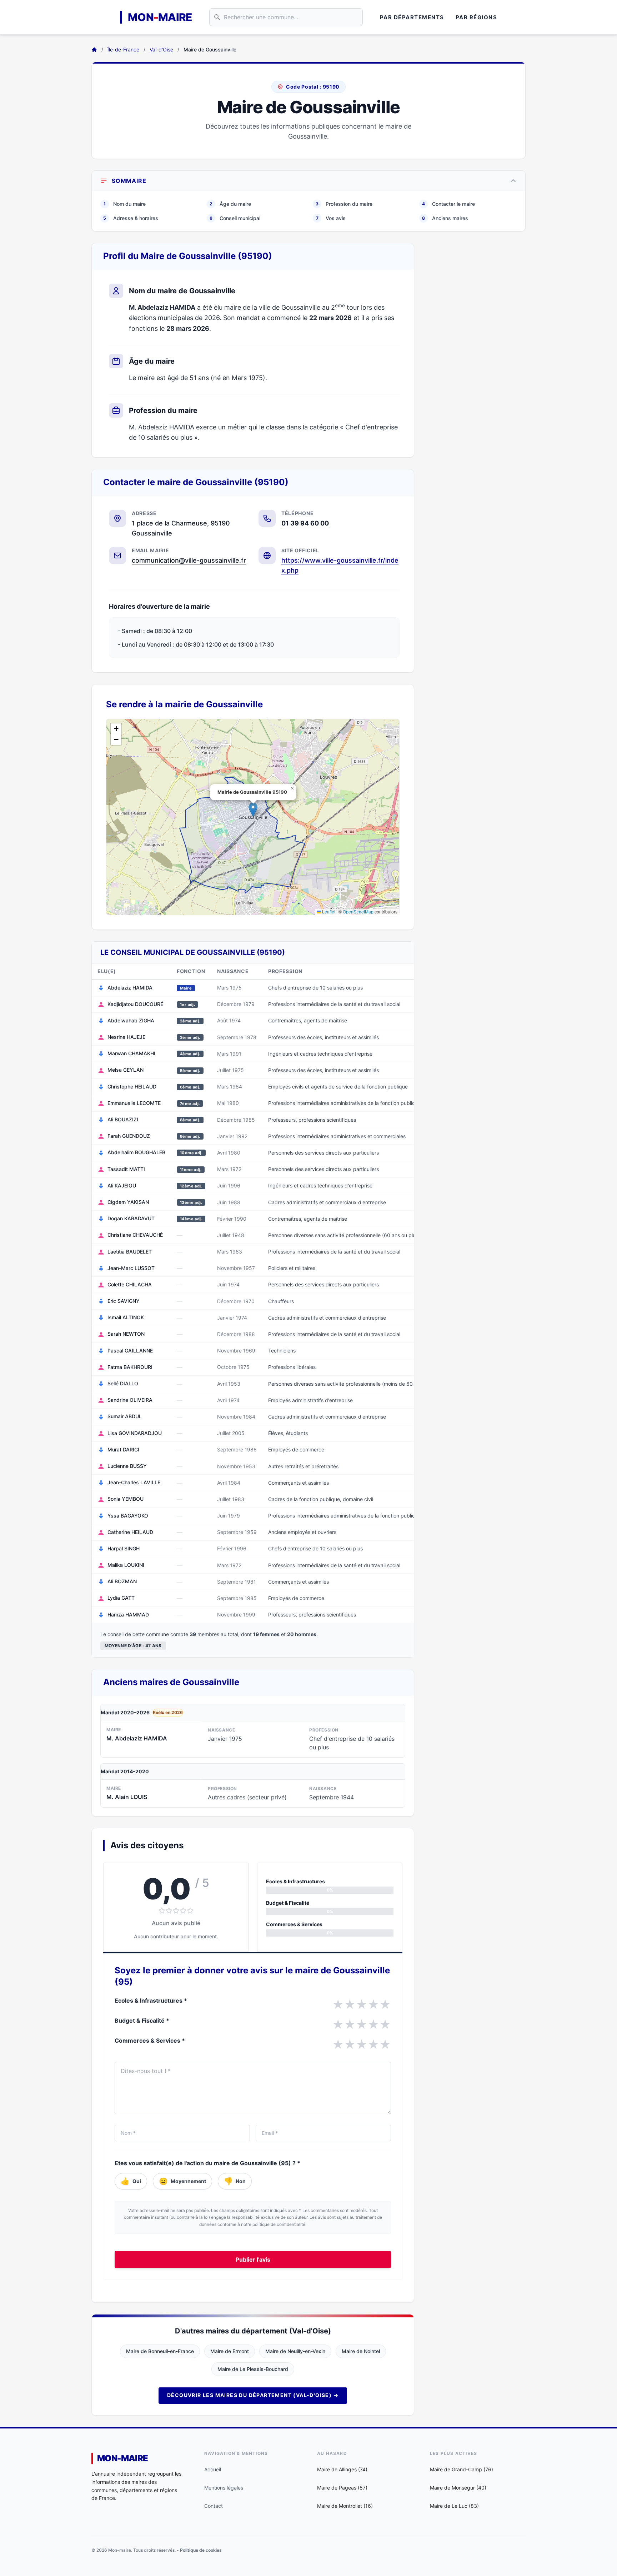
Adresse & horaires (131, 218)
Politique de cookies (201, 2550)
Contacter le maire (448, 204)
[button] (253, 810)
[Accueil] (94, 50)
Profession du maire (344, 204)
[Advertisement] (476, 350)
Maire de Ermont (230, 2351)
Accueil (213, 2469)
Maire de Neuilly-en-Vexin (295, 2351)
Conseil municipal (235, 218)
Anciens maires (445, 218)
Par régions (476, 17)
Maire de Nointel (361, 2351)
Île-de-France (123, 49)
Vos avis (331, 218)
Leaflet (328, 911)
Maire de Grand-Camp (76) (462, 2469)
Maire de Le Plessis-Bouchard (253, 2369)
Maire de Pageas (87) (342, 2488)
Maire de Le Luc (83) (454, 2506)
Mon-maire (123, 2458)
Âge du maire (230, 204)
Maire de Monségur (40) (458, 2488)
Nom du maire (125, 204)
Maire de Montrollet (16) (345, 2506)
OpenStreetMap (358, 911)
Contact (214, 2506)
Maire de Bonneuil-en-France (160, 2351)
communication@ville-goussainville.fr (189, 560)
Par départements (412, 17)
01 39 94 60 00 (305, 523)
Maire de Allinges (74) (342, 2469)
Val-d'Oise (161, 49)
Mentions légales (224, 2488)
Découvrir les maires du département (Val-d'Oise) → (253, 2395)
